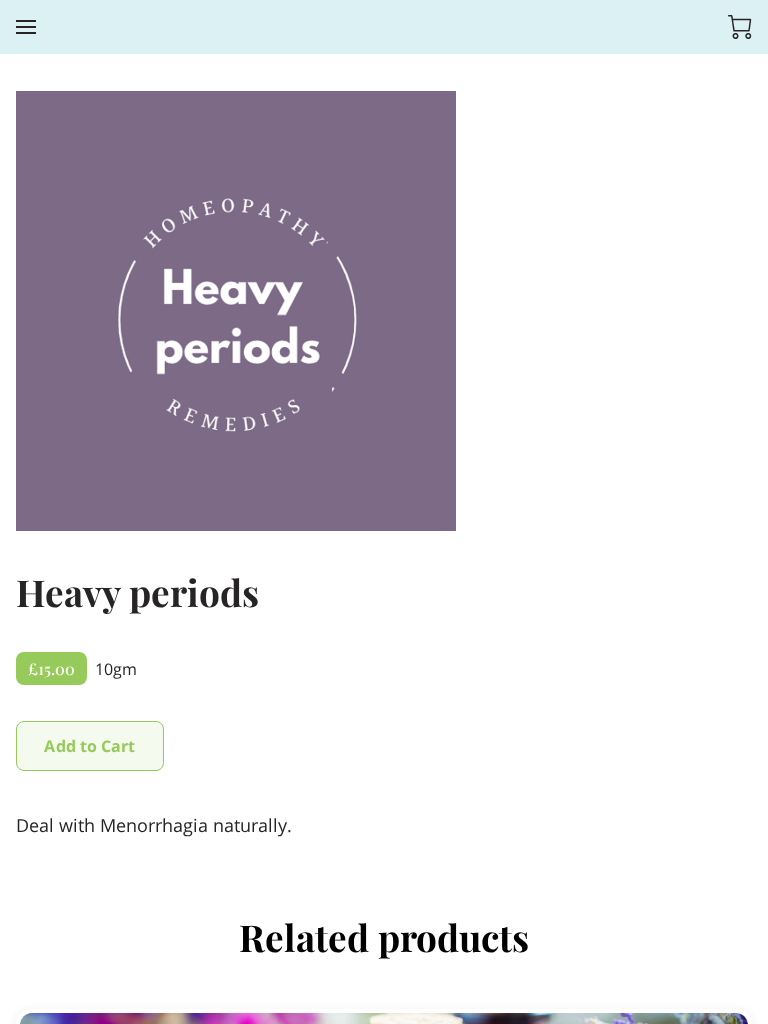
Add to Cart (89, 746)
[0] (740, 27)
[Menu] (26, 27)
